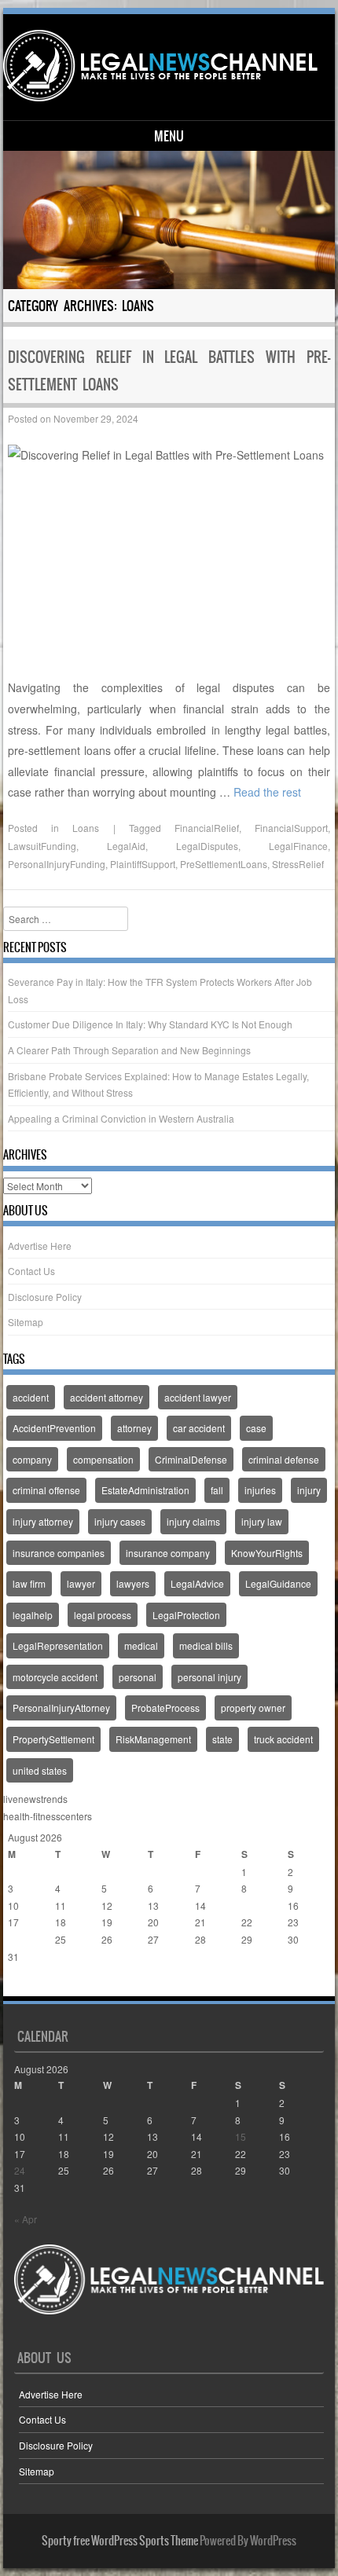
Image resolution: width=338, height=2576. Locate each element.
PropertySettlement (53, 1739)
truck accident (283, 1739)
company (32, 1459)
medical (141, 1645)
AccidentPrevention (54, 1428)
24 (13, 1939)
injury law (262, 1521)
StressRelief (298, 864)
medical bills (206, 1645)
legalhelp (33, 1615)
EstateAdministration (145, 1490)
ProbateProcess (165, 1708)
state (222, 1739)
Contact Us (31, 1271)
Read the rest (267, 792)
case (256, 1428)
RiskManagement (153, 1739)
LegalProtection (186, 1615)
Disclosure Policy (45, 1297)
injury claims (193, 1521)
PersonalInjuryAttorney (61, 1708)
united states (40, 1770)
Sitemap (26, 1322)
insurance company (168, 1553)
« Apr (19, 1987)
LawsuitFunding (42, 846)
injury (309, 1490)
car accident (199, 1428)
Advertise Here (40, 1246)
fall (217, 1490)
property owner (253, 1708)
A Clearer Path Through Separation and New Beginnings (129, 1050)
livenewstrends (35, 1799)
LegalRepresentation (58, 1645)
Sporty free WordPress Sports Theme (120, 2541)
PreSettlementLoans (224, 864)
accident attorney (107, 1397)
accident (31, 1397)
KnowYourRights (267, 1553)
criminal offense (46, 1490)
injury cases (120, 1521)
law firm (29, 1583)
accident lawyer (198, 1397)
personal (138, 1677)
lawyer (81, 1583)
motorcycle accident (55, 1677)
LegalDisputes (207, 846)
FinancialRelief (207, 828)
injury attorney (43, 1521)
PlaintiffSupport (143, 864)
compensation (103, 1459)
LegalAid (126, 846)
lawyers (133, 1583)
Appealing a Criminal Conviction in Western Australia (121, 1118)
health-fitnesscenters (48, 1816)
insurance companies (59, 1553)
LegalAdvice (197, 1583)
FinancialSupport (291, 828)
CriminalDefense (191, 1459)
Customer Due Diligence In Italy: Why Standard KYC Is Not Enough (150, 1024)
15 (247, 1905)
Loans (86, 828)
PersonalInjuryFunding (57, 864)
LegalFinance (298, 846)
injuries (260, 1490)
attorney (134, 1428)
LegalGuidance (278, 1583)
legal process (103, 1615)
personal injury (209, 1677)
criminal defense (284, 1459)
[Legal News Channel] (166, 66)
